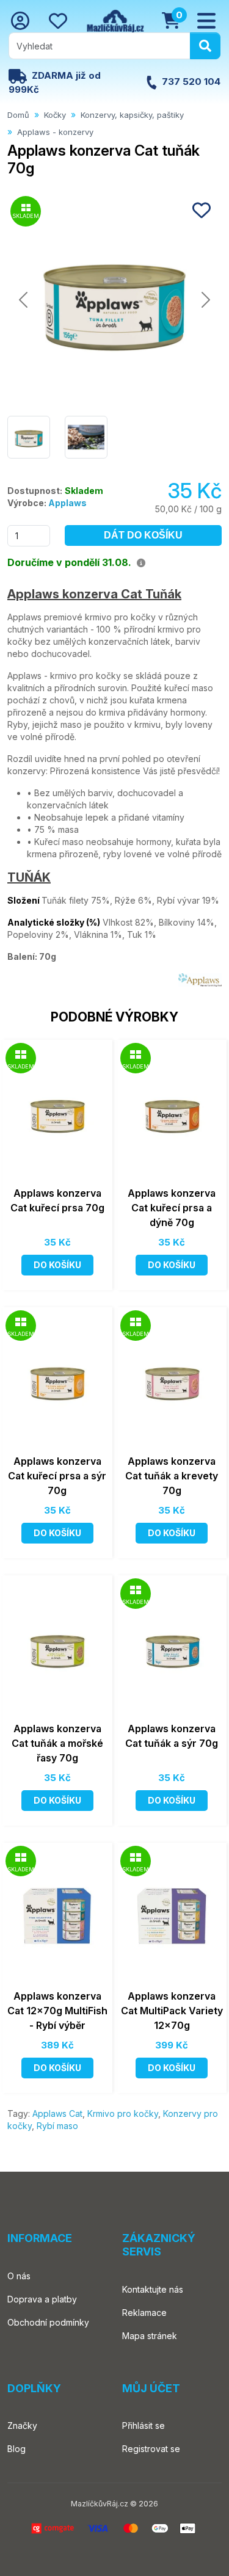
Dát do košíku (143, 535)
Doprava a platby (42, 2299)
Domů (18, 115)
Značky (22, 2425)
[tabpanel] (114, 787)
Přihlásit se (144, 2425)
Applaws (67, 503)
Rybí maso (57, 2126)
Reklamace (144, 2313)
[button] (206, 21)
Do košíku (57, 1265)
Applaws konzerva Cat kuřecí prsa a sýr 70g (57, 1476)
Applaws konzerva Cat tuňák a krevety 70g (172, 1476)
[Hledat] (205, 46)
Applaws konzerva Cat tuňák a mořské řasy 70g (57, 1743)
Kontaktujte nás (153, 2289)
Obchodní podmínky (48, 2322)
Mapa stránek (150, 2336)
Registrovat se (151, 2449)
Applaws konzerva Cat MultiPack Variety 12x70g (172, 2011)
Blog (16, 2449)
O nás (19, 2276)
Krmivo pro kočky (123, 2113)
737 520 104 (191, 82)
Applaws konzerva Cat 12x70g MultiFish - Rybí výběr (57, 2011)
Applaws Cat (57, 2113)
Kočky (55, 115)
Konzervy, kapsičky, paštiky (132, 115)
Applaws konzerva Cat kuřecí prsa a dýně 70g (172, 1208)
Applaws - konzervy (55, 132)
